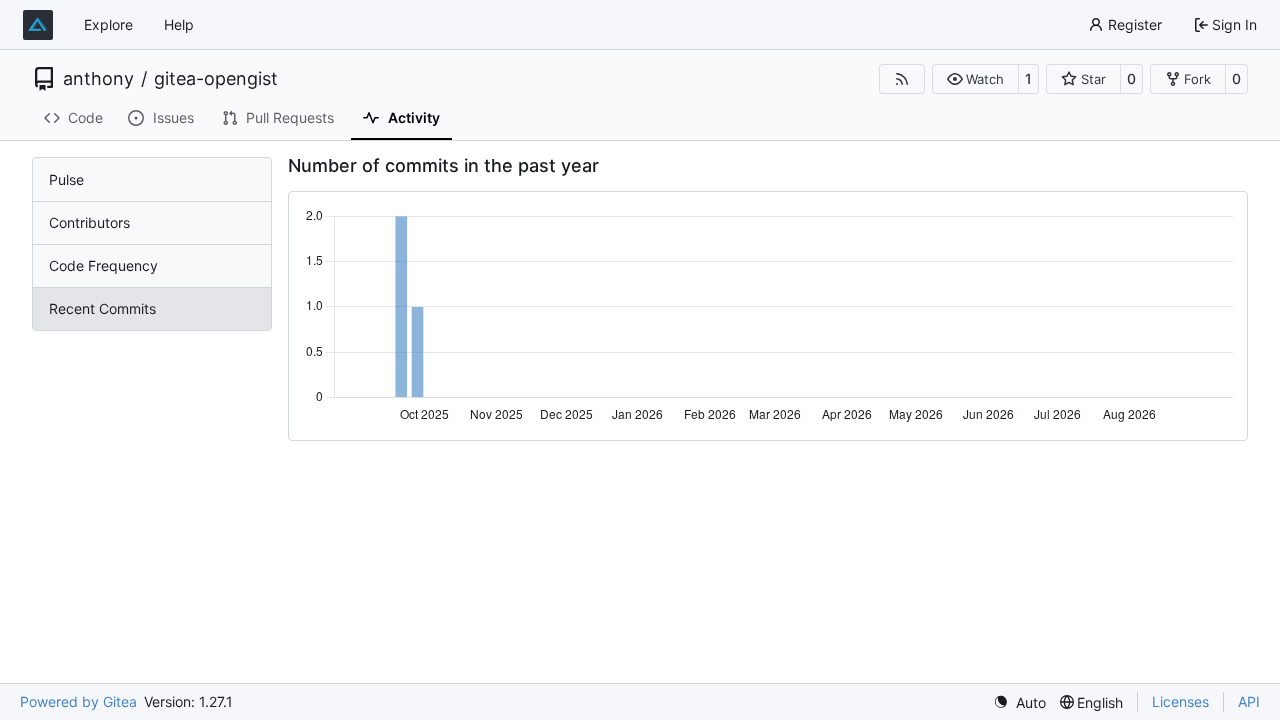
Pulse (66, 179)
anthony (98, 79)
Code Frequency (103, 265)
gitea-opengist (216, 79)
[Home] (38, 25)
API (1249, 701)
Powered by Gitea (78, 701)
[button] (975, 79)
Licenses (1180, 701)
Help (179, 24)
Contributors (89, 222)
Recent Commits (102, 308)
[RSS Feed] (902, 79)
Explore (108, 24)
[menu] (1019, 702)
